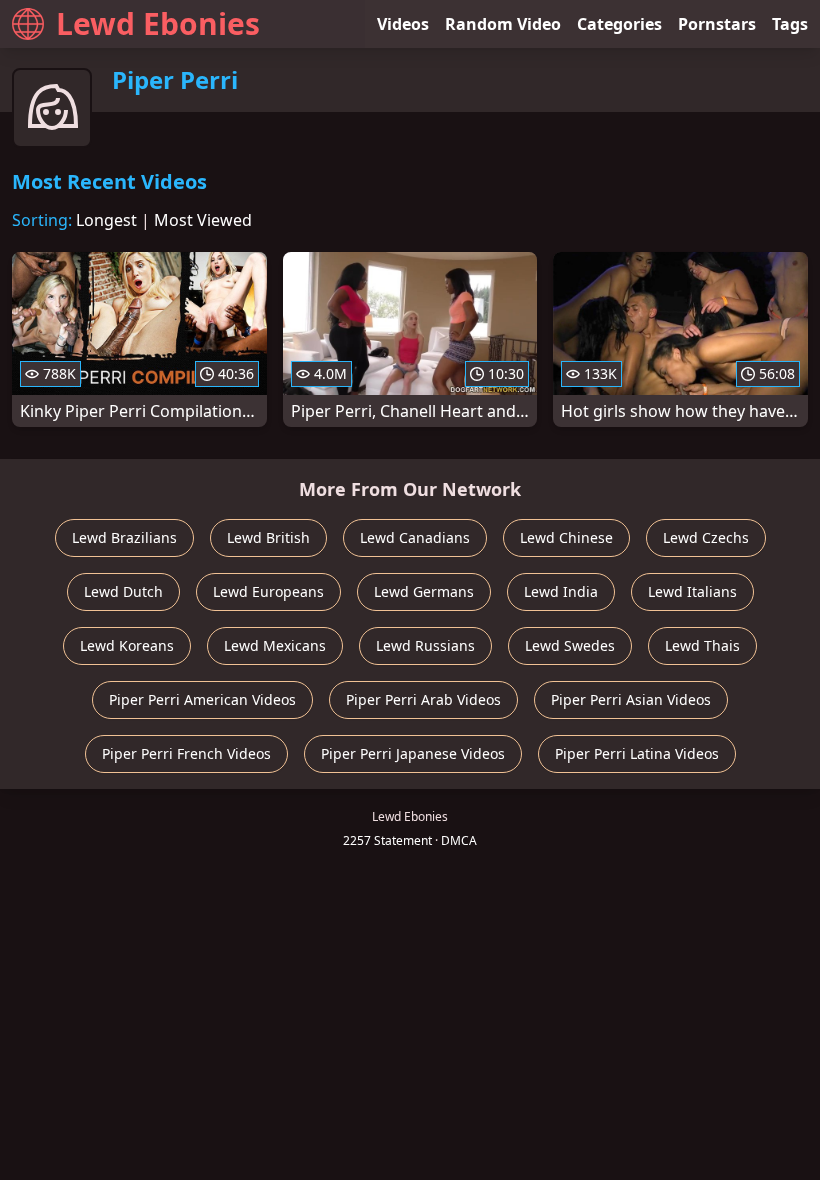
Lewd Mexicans (275, 645)
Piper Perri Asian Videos (631, 699)
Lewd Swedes (570, 645)
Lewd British (268, 537)
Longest (106, 220)
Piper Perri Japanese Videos (413, 753)
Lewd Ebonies (158, 23)
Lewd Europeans (268, 591)
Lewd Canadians (415, 537)
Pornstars (717, 24)
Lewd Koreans (127, 645)
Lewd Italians (692, 591)
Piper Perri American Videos (202, 699)
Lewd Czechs (706, 537)
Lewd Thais (702, 645)
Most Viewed (203, 220)
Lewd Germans (424, 591)
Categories (619, 24)
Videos (403, 24)
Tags (790, 24)
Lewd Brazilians (124, 537)
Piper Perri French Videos (186, 753)
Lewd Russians (425, 645)
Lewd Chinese (566, 537)
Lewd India (561, 591)
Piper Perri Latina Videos (637, 753)
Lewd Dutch (123, 591)
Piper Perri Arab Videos (423, 699)
